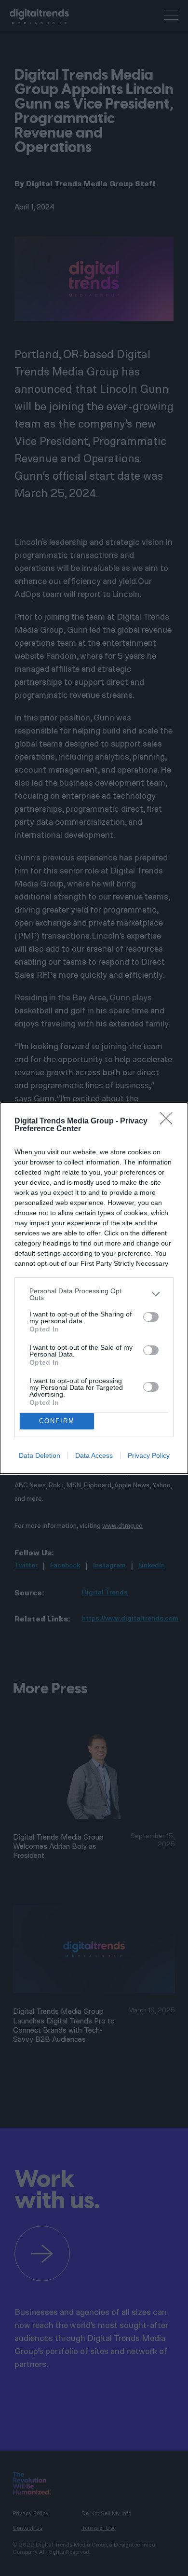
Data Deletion (40, 1455)
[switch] (151, 1317)
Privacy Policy (149, 1455)
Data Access (94, 1455)
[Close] (169, 1122)
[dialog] (94, 1288)
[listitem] (94, 1294)
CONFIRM (57, 1421)
